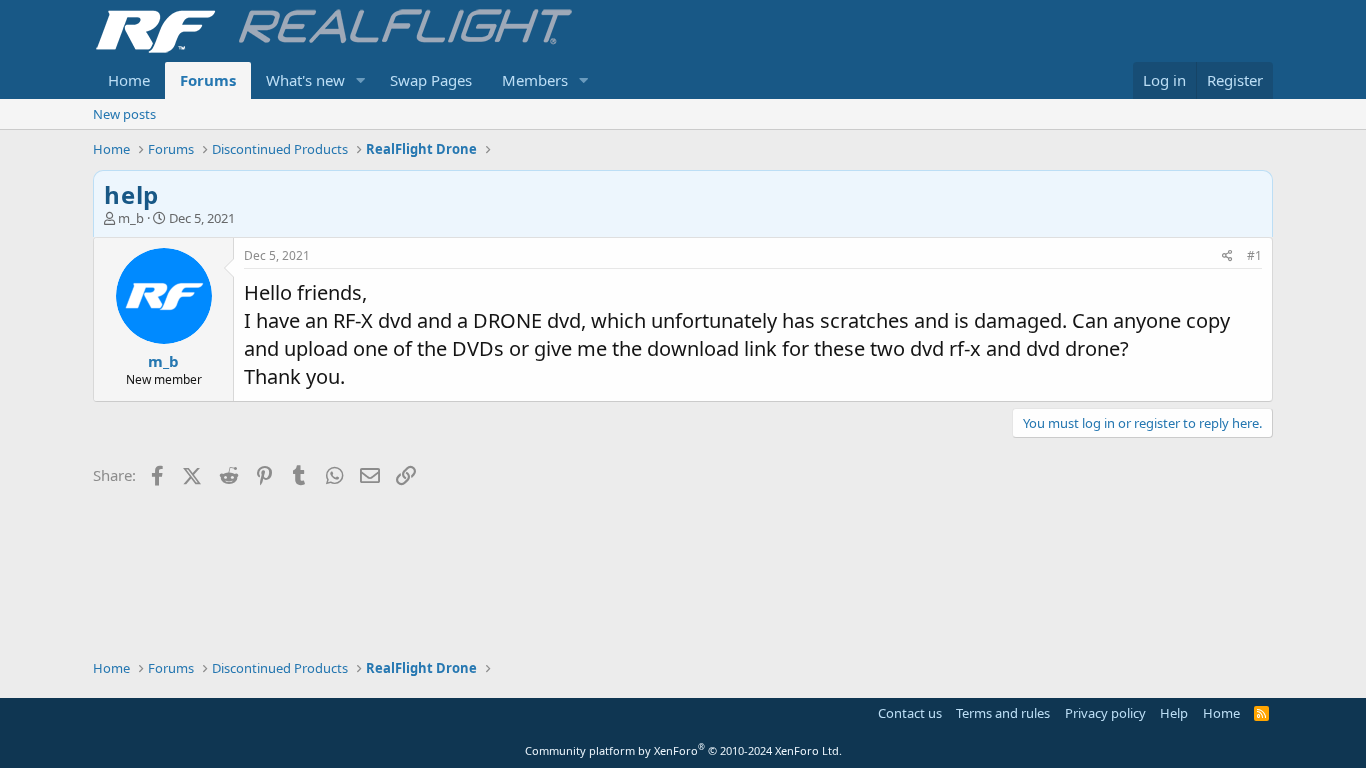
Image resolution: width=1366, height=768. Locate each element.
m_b (131, 218)
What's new (305, 80)
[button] (361, 80)
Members (535, 80)
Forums (208, 80)
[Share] (1227, 256)
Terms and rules (1003, 713)
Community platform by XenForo (683, 750)
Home (129, 80)
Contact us (910, 713)
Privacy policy (1105, 713)
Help (1174, 713)
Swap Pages (431, 80)
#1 (1254, 255)
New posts (124, 114)
